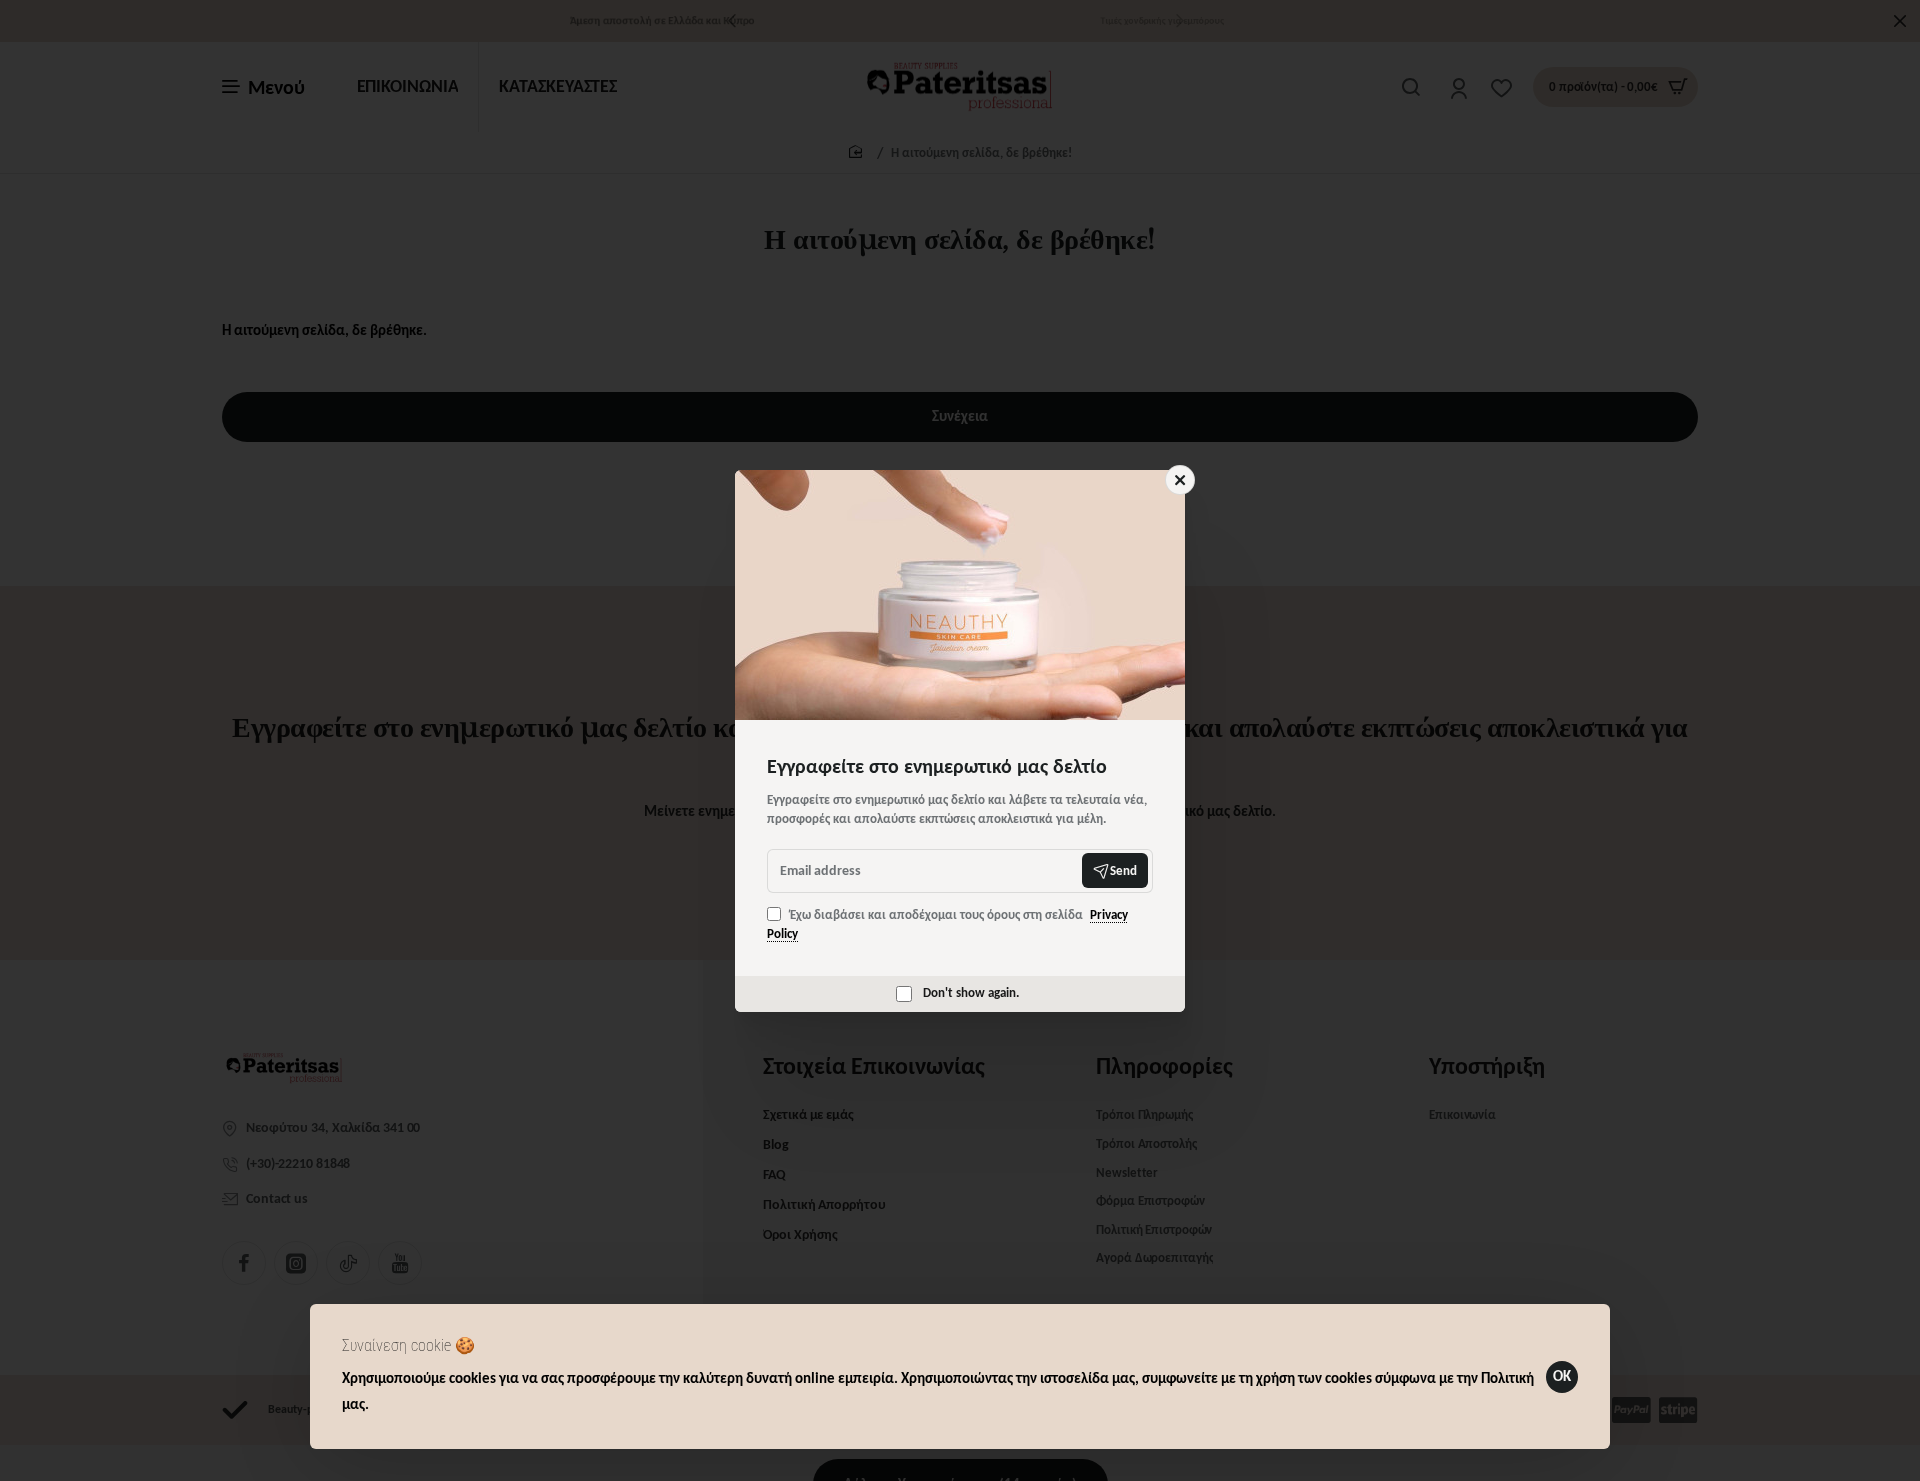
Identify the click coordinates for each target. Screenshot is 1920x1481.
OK (1562, 1376)
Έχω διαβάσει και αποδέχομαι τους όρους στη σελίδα (947, 924)
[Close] (1180, 480)
